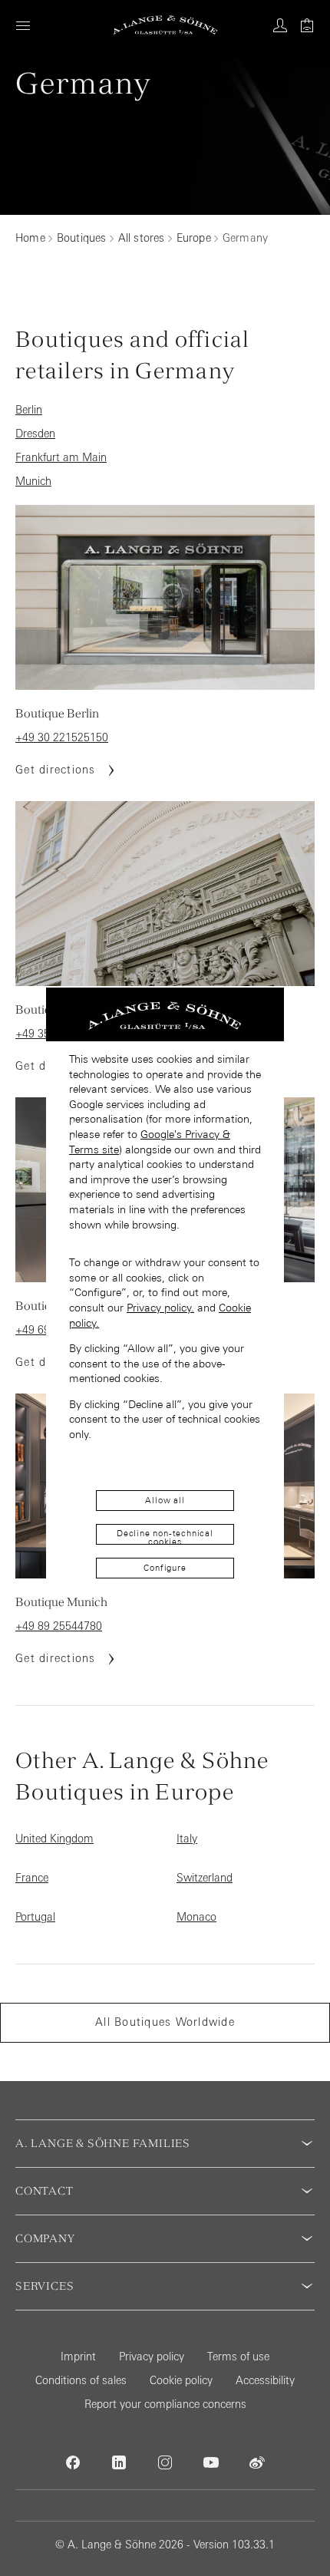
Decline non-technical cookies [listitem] (165, 1537)
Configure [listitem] (165, 1568)
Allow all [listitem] (165, 1500)
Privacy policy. (160, 1308)
